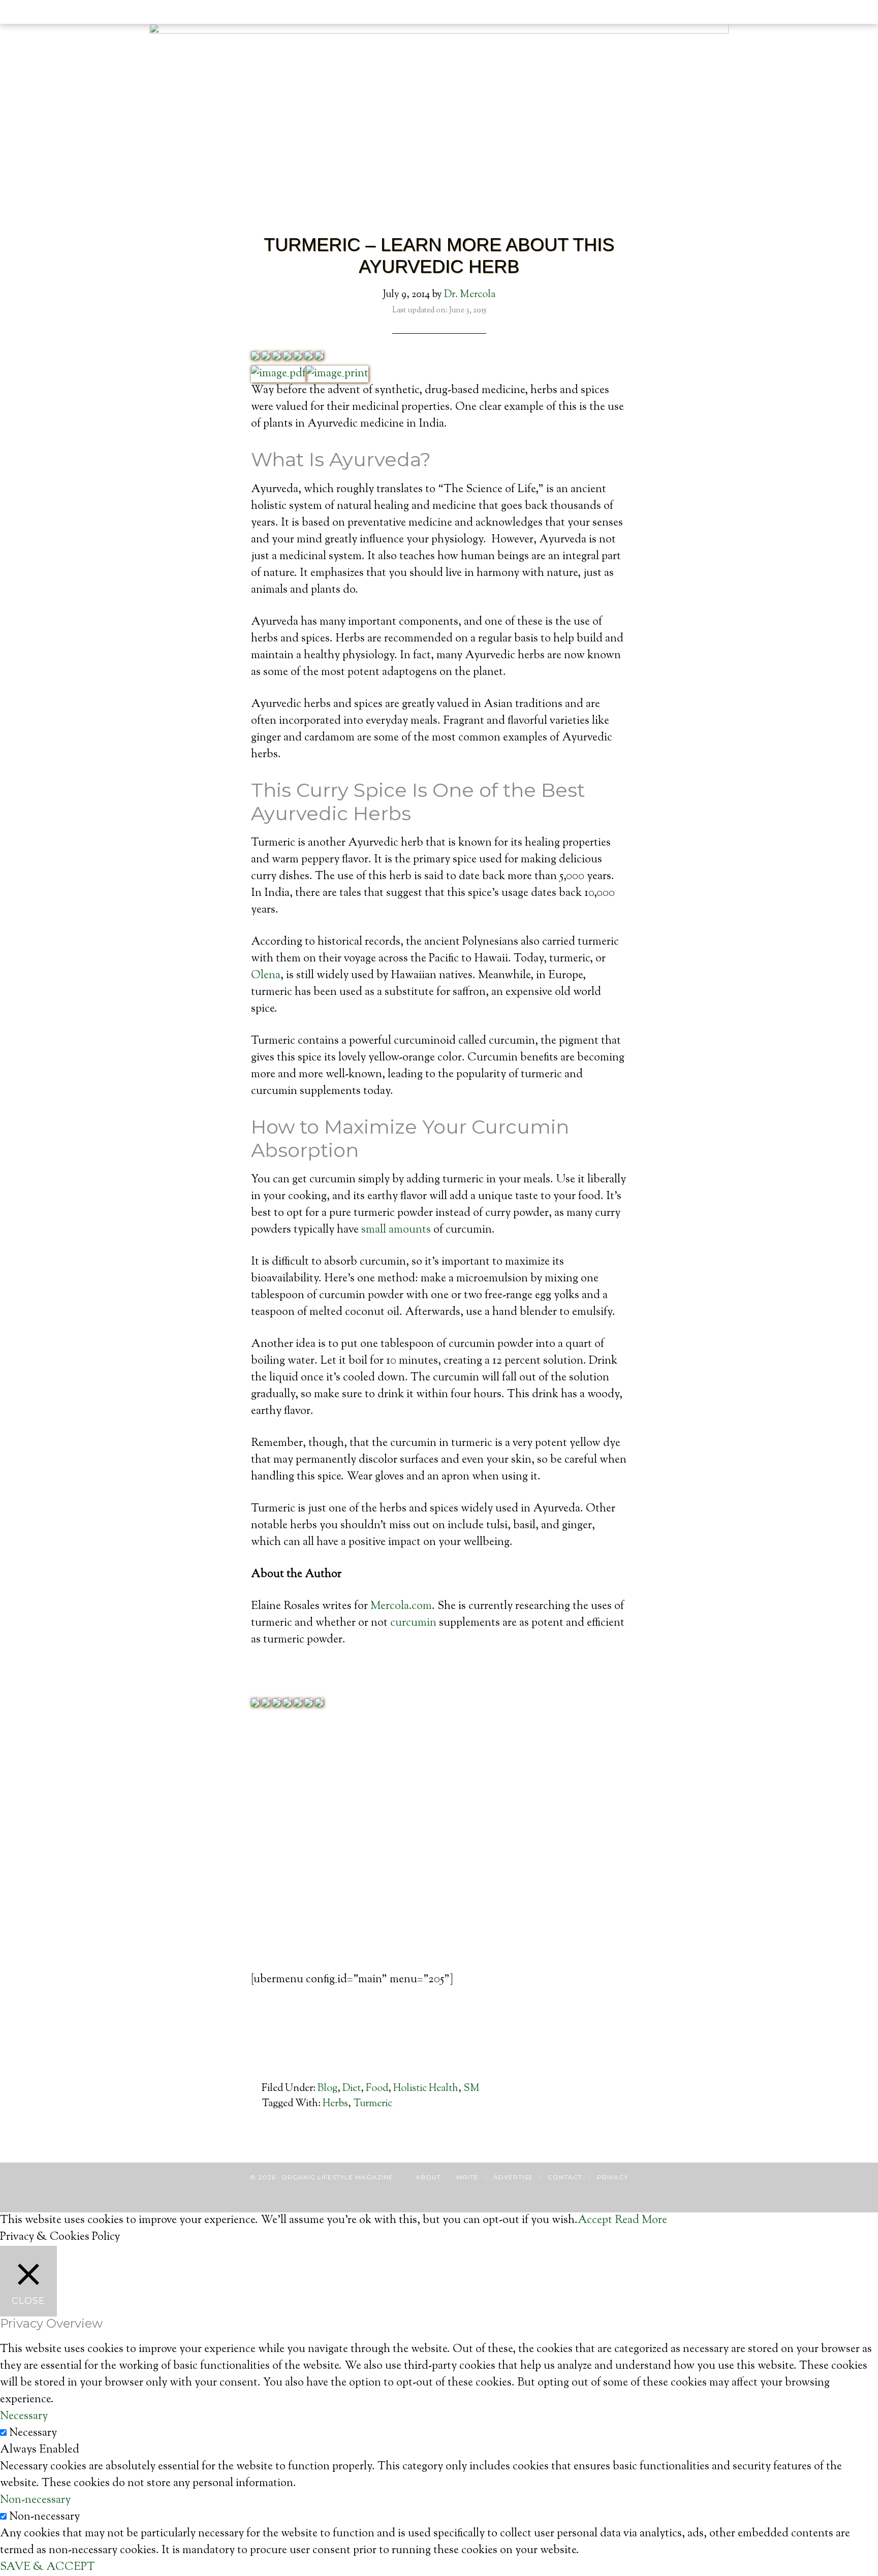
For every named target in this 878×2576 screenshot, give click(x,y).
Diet (352, 2089)
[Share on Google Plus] (276, 357)
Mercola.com (401, 1606)
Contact (565, 2177)
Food (377, 2089)
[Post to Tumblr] (298, 357)
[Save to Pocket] (308, 357)
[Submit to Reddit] (319, 357)
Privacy (613, 2177)
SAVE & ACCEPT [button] (48, 2567)
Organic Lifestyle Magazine (71, 14)
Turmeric (373, 2104)
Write (467, 2177)
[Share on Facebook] (255, 357)
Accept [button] (595, 2220)
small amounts (396, 1230)
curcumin (413, 1623)
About (428, 2177)
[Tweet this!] (266, 357)
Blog (327, 2089)
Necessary (33, 2433)
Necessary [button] (24, 2417)
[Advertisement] (439, 1859)
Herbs (335, 2104)
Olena (266, 976)
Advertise (513, 2177)
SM (472, 2089)
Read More (641, 2220)
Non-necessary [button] (35, 2500)
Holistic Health (426, 2089)
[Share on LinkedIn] (287, 357)
